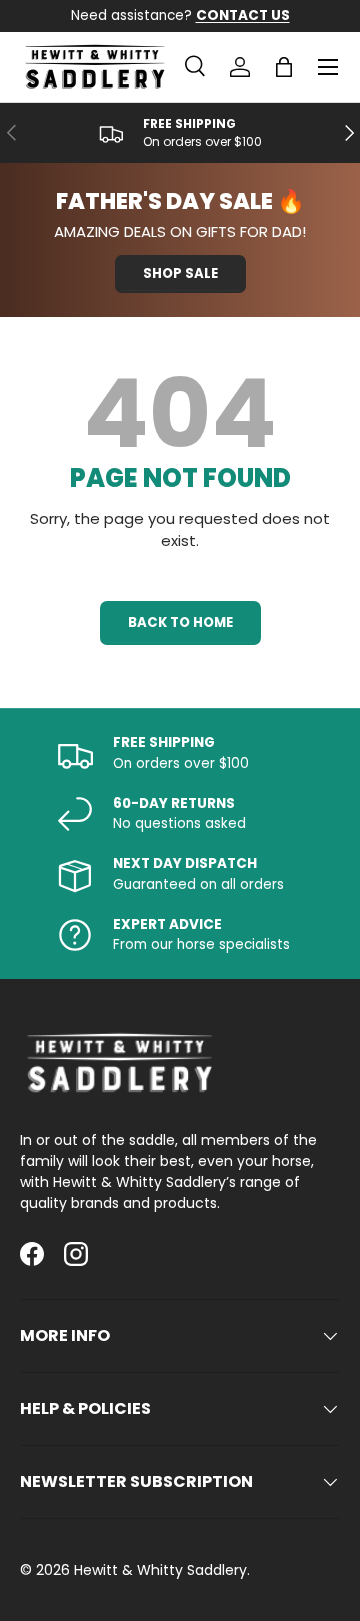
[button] (284, 67)
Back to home (180, 622)
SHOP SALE (180, 273)
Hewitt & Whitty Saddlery (160, 1570)
